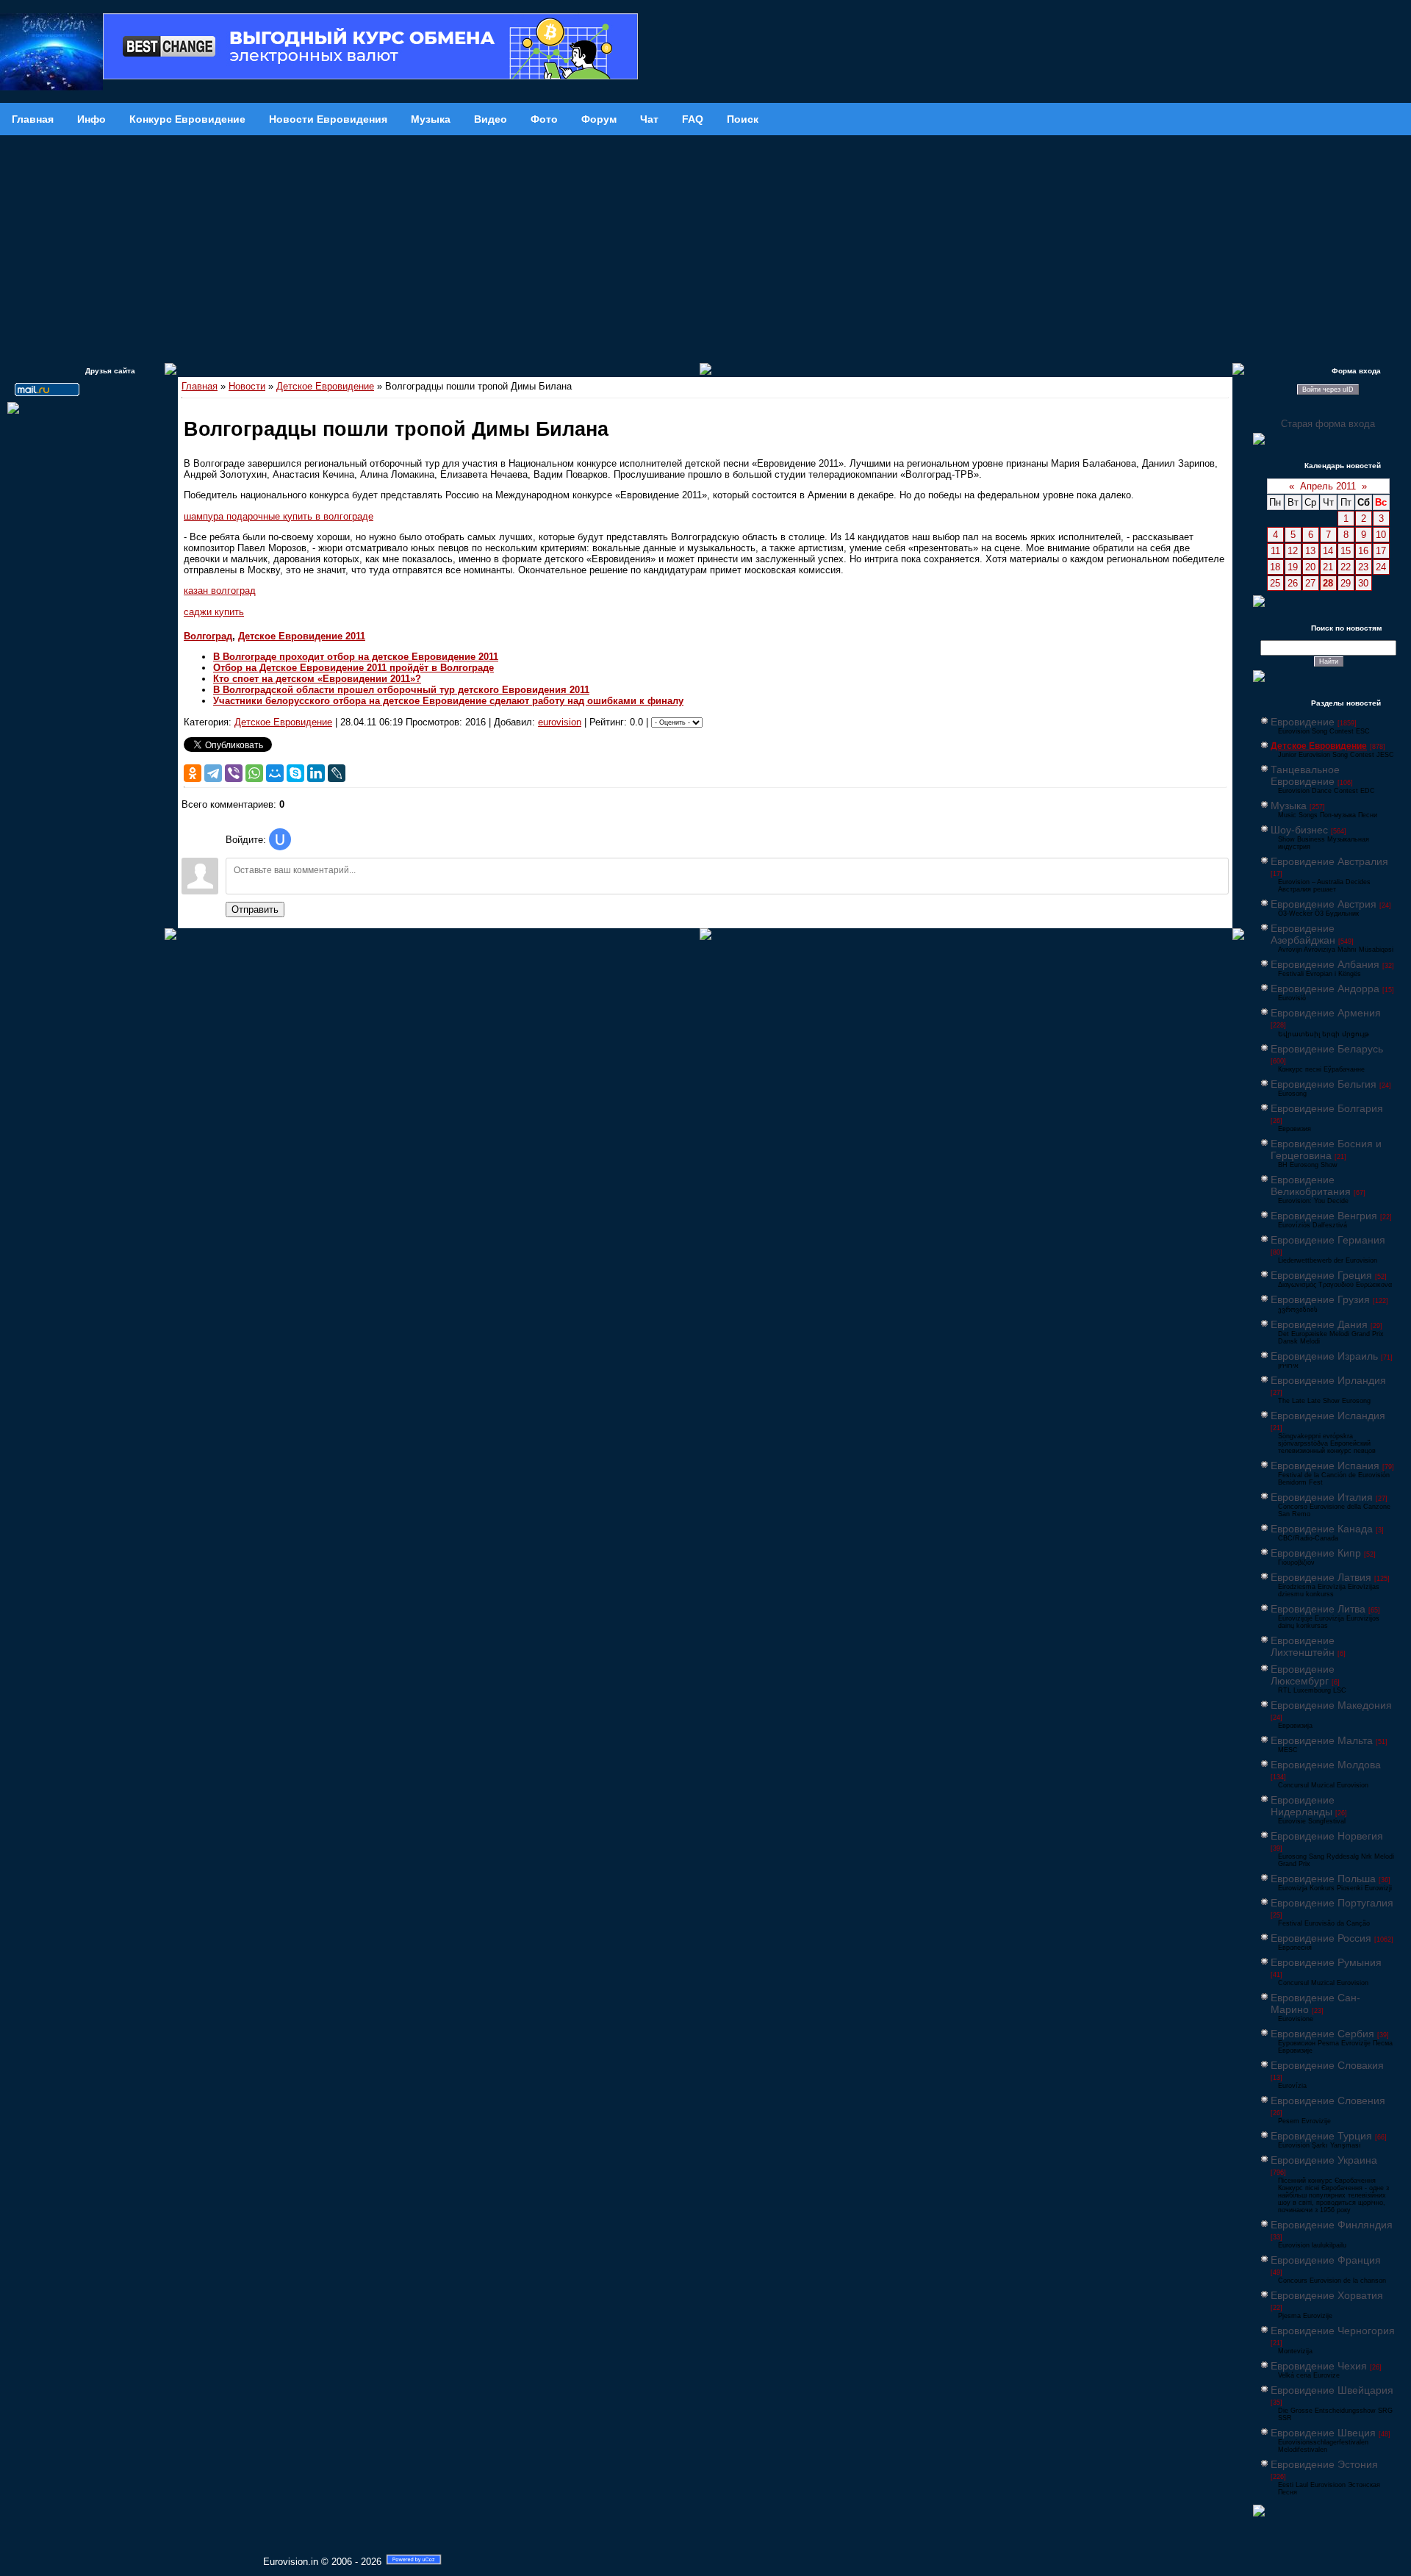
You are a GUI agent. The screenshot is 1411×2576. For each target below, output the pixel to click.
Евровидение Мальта (1322, 1740)
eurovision (560, 722)
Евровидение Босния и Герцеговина (1326, 1149)
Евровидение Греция (1321, 1275)
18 (1275, 567)
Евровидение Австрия (1324, 904)
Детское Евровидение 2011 (302, 636)
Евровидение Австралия (1329, 861)
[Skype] (295, 773)
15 (1346, 551)
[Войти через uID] (280, 839)
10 (1381, 535)
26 (1293, 583)
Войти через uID (1328, 390)
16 (1363, 551)
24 (1381, 567)
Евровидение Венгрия (1324, 1216)
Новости (247, 386)
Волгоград (208, 636)
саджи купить (214, 612)
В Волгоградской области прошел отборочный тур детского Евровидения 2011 (401, 690)
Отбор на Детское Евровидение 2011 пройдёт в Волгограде (353, 668)
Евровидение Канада (1322, 1529)
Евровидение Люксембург (1303, 1675)
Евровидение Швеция (1323, 2433)
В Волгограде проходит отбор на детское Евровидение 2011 (356, 657)
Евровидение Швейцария (1332, 2390)
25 (1275, 583)
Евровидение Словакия (1327, 2065)
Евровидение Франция (1326, 2260)
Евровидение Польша (1323, 1879)
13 (1310, 551)
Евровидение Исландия (1328, 1416)
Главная (200, 386)
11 (1275, 551)
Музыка (1289, 806)
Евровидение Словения (1328, 2100)
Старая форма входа (1328, 424)
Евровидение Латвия (1321, 1577)
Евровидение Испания (1325, 1465)
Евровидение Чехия (1319, 2366)
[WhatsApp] (254, 773)
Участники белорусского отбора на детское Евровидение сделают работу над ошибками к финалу (448, 701)
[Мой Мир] (275, 773)
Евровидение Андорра (1325, 989)
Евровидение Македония (1331, 1705)
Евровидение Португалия (1332, 1903)
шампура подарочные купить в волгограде (279, 516)
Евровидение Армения (1326, 1013)
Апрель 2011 (1328, 486)
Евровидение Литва (1318, 1609)
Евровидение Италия (1322, 1497)
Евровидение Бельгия (1324, 1084)
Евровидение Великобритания (1311, 1185)
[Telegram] (213, 773)
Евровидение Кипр (1316, 1553)
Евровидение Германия (1328, 1240)
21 (1328, 567)
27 (1310, 583)
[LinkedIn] (316, 773)
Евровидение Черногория (1333, 2331)
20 (1310, 567)
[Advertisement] (705, 245)
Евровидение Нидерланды (1303, 1806)
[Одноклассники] (193, 773)
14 (1328, 551)
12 (1293, 551)
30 (1363, 583)
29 (1346, 583)
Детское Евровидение (325, 386)
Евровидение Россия (1321, 1938)
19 (1293, 567)
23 (1363, 567)
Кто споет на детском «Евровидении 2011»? (317, 679)
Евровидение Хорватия (1327, 2295)
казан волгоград (220, 591)
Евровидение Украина (1324, 2160)
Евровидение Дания (1319, 1324)
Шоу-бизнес (1299, 830)
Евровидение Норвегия (1327, 1836)
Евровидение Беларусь (1327, 1049)
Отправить (255, 910)
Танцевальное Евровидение (1305, 775)
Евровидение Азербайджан (1303, 934)
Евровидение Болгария (1327, 1108)
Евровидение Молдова (1326, 1765)
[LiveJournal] (337, 773)
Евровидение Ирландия (1328, 1380)
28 (1328, 583)
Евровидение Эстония (1324, 2464)
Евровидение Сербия (1322, 2034)
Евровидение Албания (1325, 964)
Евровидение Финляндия (1332, 2225)
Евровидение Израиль (1324, 1356)
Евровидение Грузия (1320, 1299)
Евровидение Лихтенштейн (1303, 1646)
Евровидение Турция (1321, 2136)
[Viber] (234, 773)
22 (1346, 567)
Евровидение (1303, 722)
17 (1381, 551)
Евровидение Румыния (1326, 1962)
